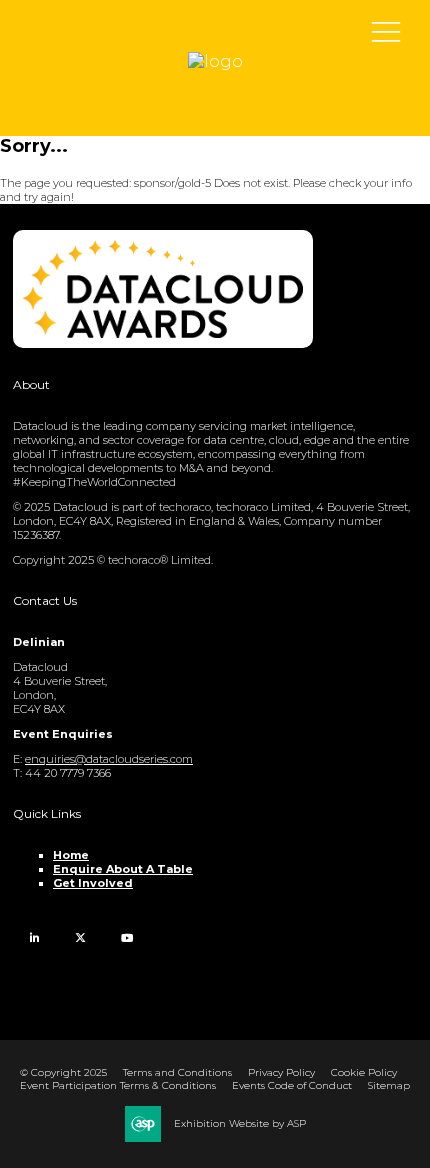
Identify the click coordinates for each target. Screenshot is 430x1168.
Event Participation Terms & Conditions (118, 1085)
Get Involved (93, 883)
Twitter (80, 937)
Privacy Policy (281, 1072)
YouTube (126, 937)
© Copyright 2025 (63, 1072)
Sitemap (389, 1085)
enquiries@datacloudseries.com (109, 759)
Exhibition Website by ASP (240, 1123)
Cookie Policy (364, 1072)
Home (71, 855)
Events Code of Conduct (292, 1085)
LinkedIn (34, 937)
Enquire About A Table (123, 869)
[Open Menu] (386, 31)
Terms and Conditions (177, 1072)
